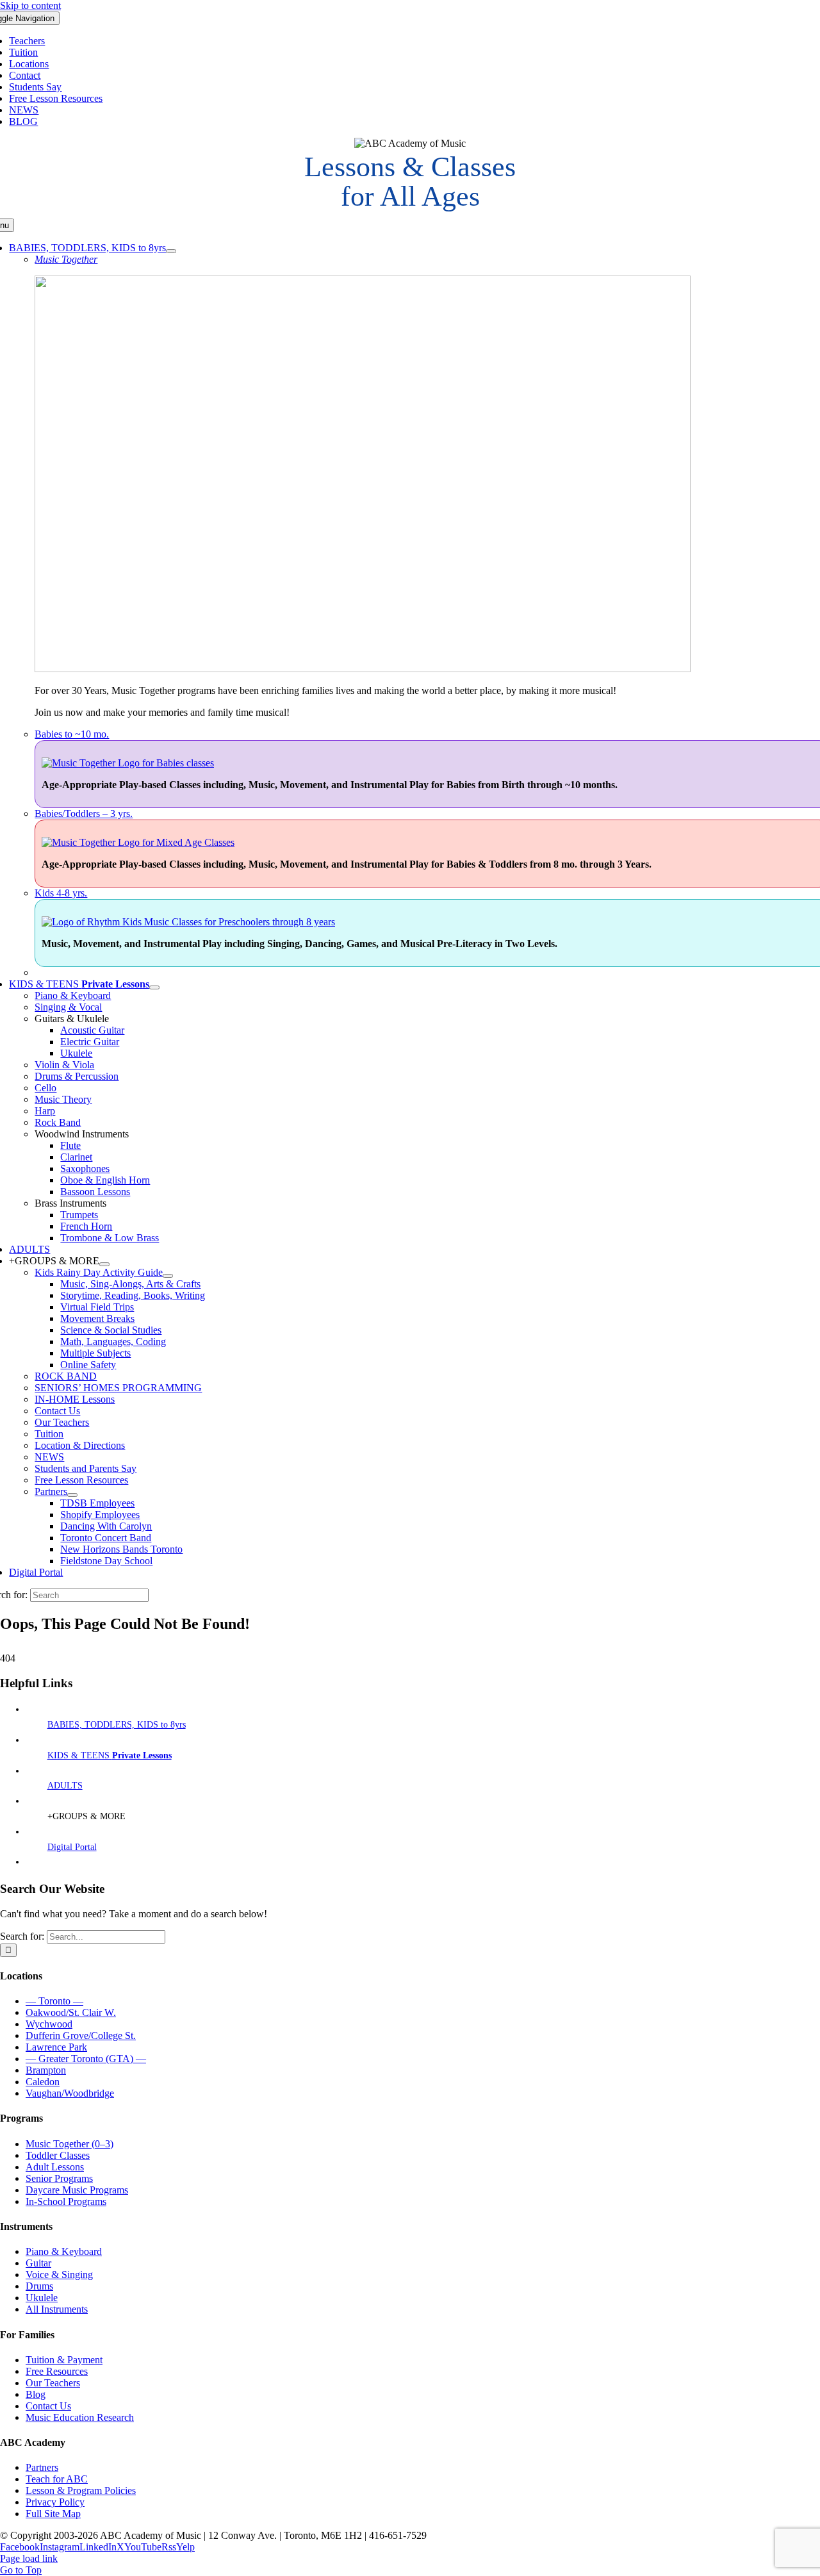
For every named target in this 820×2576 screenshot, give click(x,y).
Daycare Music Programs (77, 2190)
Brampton (46, 2070)
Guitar (38, 2263)
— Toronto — (54, 2001)
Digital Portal (72, 1847)
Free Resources (57, 2371)
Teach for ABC (57, 2479)
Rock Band (58, 1122)
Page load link (29, 2558)
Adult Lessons (55, 2167)
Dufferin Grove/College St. (81, 2035)
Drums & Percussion (77, 1076)
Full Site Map (53, 2514)
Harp (45, 1111)
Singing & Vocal (68, 1007)
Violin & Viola (64, 1065)
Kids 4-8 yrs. (61, 893)
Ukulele (42, 2298)
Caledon (43, 2082)
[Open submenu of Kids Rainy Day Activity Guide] (168, 1276)
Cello (45, 1088)
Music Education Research (80, 2417)
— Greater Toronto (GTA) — (86, 2059)
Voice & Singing (59, 2275)
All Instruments (57, 2309)
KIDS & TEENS (110, 1755)
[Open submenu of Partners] (72, 1495)
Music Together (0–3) (70, 2144)
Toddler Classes (58, 2155)
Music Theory (63, 1099)
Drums (39, 2286)
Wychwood (49, 2024)
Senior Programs (59, 2178)
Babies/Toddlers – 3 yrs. (84, 813)
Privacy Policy (55, 2502)
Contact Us (48, 2406)
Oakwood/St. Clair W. (71, 2012)
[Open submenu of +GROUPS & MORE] (104, 1264)
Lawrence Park (56, 2047)
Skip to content (30, 5)
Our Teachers (53, 2383)
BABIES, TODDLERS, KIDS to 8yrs (117, 1725)
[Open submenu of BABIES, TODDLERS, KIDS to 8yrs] (171, 251)
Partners (42, 2467)
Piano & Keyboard (73, 995)
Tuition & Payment (64, 2360)
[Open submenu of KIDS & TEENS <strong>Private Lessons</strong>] (154, 987)
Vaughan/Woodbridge (70, 2093)
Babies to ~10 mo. (72, 734)
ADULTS (65, 1786)
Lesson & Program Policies (81, 2490)
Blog (36, 2394)
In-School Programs (66, 2201)
